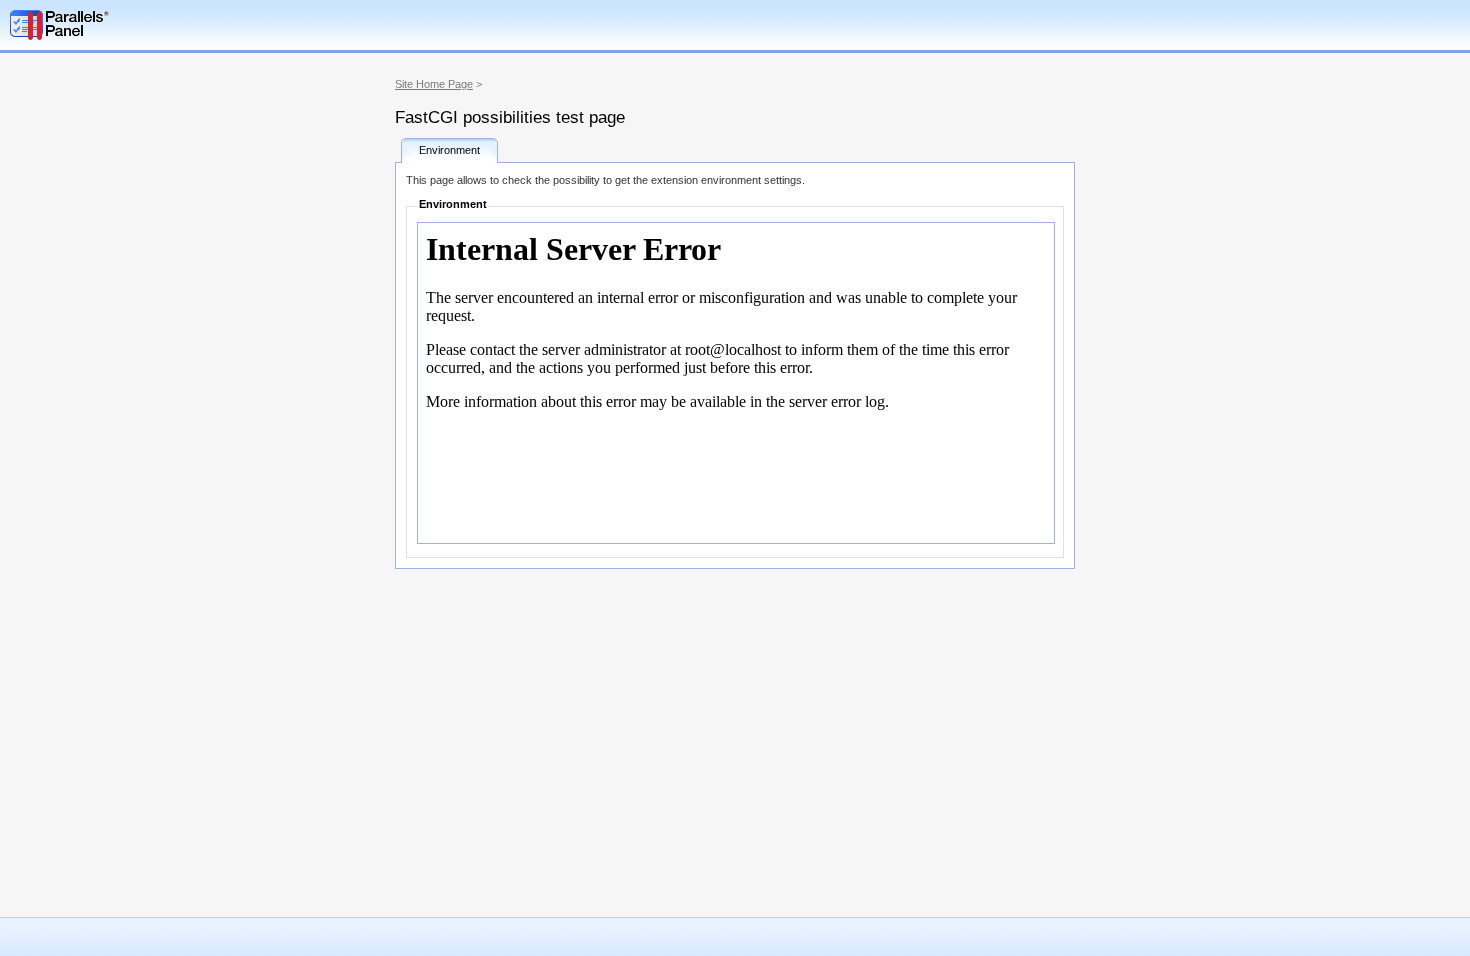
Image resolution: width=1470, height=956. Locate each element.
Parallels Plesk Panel (115, 25)
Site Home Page (434, 84)
